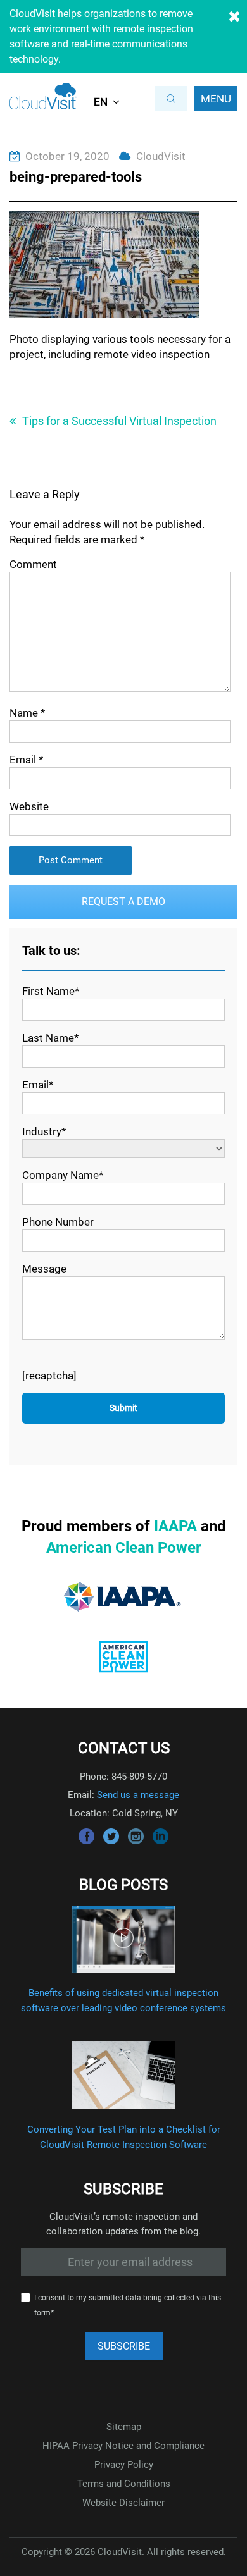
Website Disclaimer (123, 2503)
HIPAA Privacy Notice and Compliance (123, 2446)
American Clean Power (124, 1548)
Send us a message (138, 1795)
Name (27, 713)
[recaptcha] (49, 1376)
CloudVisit (161, 156)
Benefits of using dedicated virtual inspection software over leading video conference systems (123, 2000)
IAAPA (175, 1526)
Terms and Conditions (124, 2484)
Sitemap (124, 2427)
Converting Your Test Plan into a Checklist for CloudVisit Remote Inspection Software (124, 2137)
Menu (216, 99)
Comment (33, 564)
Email (26, 760)
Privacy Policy (124, 2465)
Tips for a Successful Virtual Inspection (119, 421)
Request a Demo (123, 902)
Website (29, 806)
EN (101, 102)
